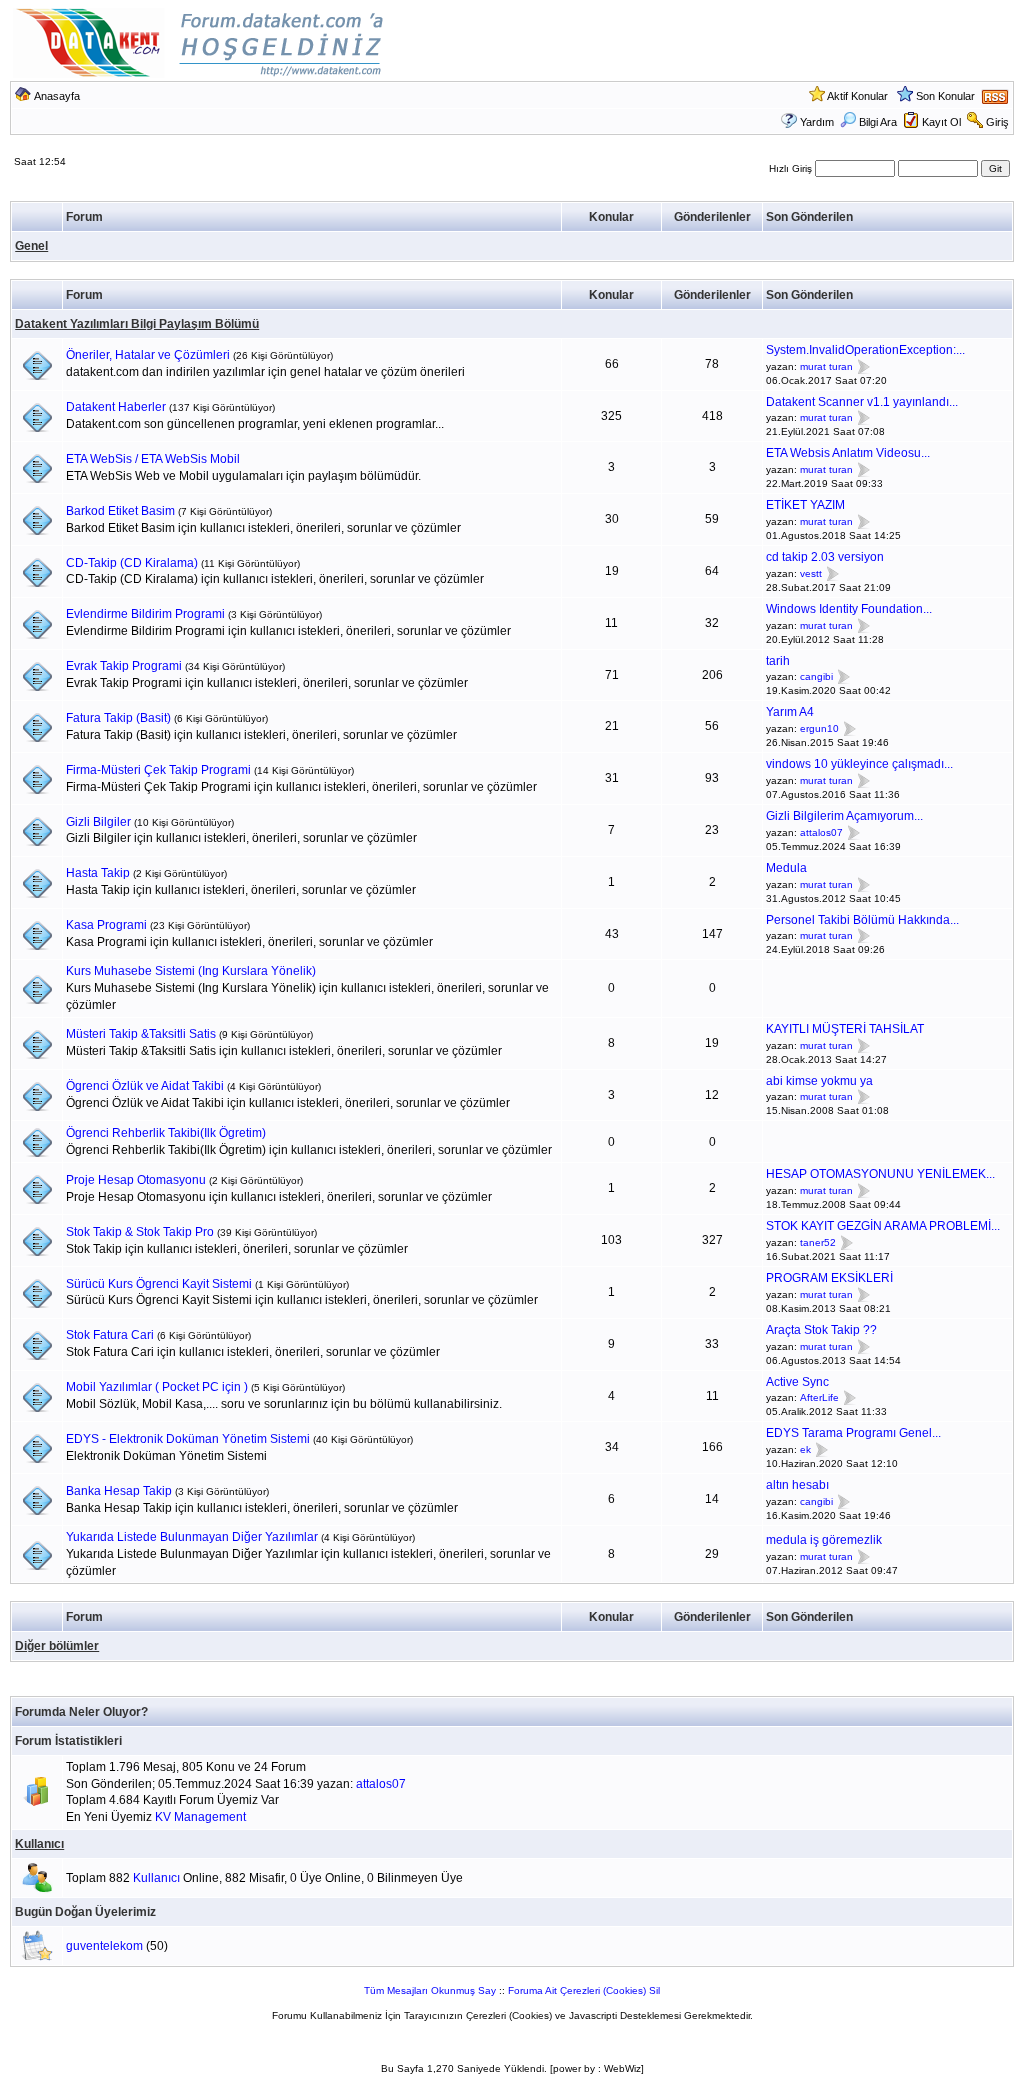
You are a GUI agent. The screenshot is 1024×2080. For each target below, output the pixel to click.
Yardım (817, 122)
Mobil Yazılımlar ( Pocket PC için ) (157, 1387)
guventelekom (104, 1946)
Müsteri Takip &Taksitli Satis (141, 1034)
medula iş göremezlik (824, 1540)
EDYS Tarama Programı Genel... (853, 1433)
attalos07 (821, 832)
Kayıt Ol (941, 122)
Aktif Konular (857, 96)
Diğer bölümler (57, 1646)
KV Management (200, 1817)
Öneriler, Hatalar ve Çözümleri (148, 355)
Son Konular (945, 96)
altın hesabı (797, 1485)
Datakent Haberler (116, 407)
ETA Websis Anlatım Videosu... (848, 453)
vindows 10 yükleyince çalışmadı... (859, 764)
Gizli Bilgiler (98, 822)
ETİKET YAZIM (805, 505)
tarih (778, 661)
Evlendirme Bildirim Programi (145, 614)
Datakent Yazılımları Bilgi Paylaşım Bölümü (137, 324)
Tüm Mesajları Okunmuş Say (430, 1990)
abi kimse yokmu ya (819, 1081)
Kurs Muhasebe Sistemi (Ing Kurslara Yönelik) (191, 971)
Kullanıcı (39, 1844)
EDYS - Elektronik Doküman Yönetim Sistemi (188, 1439)
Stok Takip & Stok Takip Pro (140, 1232)
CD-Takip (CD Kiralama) (132, 563)
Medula (786, 868)
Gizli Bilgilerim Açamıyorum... (844, 816)
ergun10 (819, 728)
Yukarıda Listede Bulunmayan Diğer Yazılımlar (192, 1537)
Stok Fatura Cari (110, 1335)
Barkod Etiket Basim (120, 511)
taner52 (818, 1242)
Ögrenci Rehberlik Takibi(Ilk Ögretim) (166, 1133)
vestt (811, 573)
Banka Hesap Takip (119, 1491)
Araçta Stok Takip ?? (821, 1330)
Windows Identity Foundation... (849, 609)
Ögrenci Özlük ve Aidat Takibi (145, 1086)
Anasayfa (57, 96)
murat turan (826, 366)
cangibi (816, 677)
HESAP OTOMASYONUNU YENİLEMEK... (880, 1174)
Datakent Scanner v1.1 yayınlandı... (862, 402)
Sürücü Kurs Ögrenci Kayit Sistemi (159, 1284)
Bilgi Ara (878, 122)
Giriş (997, 122)
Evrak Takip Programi (124, 666)
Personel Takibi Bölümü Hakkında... (862, 920)
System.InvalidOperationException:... (865, 350)
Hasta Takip (98, 873)
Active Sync (797, 1382)
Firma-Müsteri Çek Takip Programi (158, 770)
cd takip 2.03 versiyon (825, 557)
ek (805, 1449)
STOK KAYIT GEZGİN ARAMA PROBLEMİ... (883, 1226)
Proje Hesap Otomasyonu (136, 1180)
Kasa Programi (106, 925)
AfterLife (819, 1398)
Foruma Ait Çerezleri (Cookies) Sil (584, 1990)
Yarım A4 (790, 712)
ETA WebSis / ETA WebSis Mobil (153, 459)
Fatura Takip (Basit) (118, 718)
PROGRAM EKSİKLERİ (829, 1278)
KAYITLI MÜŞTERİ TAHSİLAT (845, 1029)
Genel (31, 246)
